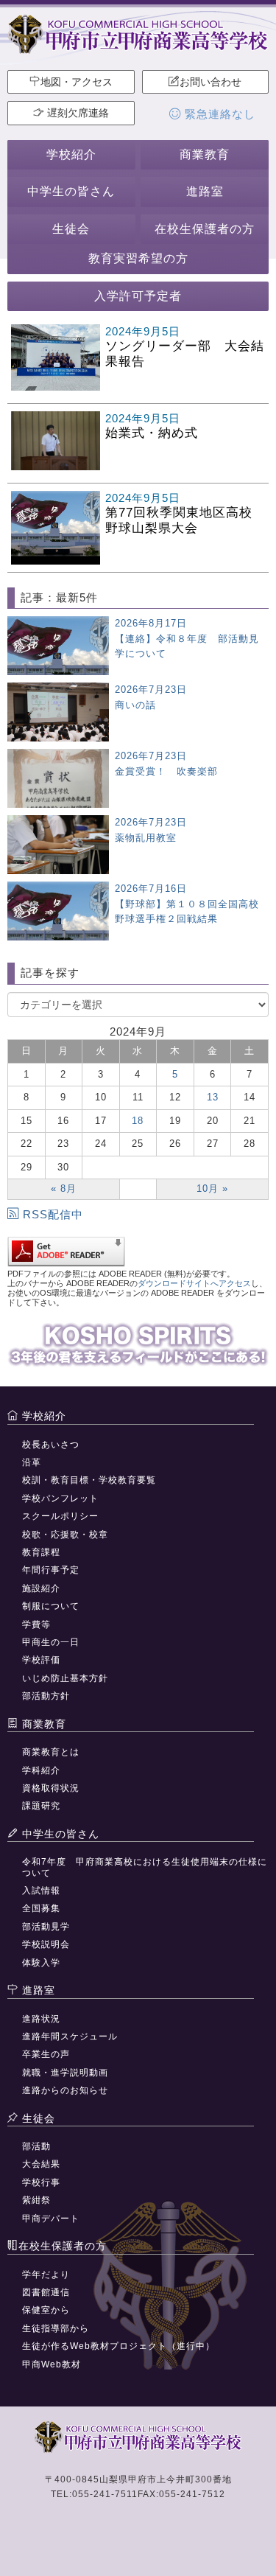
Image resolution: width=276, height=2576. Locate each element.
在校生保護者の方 (205, 229)
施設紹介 (41, 1588)
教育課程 (41, 1552)
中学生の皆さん (71, 191)
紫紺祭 (36, 2200)
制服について (51, 1606)
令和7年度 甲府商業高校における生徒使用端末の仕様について (145, 1867)
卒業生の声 (46, 2054)
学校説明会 (46, 1944)
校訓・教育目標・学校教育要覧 (89, 1480)
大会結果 (41, 2164)
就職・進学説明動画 (65, 2073)
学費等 (36, 1624)
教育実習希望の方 (138, 258)
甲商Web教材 (52, 2364)
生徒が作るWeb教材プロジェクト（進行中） (118, 2346)
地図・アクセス (77, 82)
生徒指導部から (56, 2328)
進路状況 (41, 2019)
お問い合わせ (210, 82)
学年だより (46, 2275)
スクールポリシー (60, 1516)
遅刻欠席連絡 (77, 113)
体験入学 (41, 1963)
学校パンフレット (60, 1498)
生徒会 (71, 229)
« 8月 (64, 1188)
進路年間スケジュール (70, 2036)
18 (138, 1121)
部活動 (36, 2146)
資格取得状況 (51, 1788)
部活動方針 (46, 1696)
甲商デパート (51, 2219)
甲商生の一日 (51, 1642)
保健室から (46, 2310)
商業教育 (205, 154)
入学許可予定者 (138, 296)
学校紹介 (71, 154)
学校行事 (41, 2182)
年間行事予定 (51, 1570)
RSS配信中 (53, 1214)
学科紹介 (41, 1770)
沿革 (32, 1462)
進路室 (205, 191)
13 (213, 1097)
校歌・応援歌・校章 (65, 1535)
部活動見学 (46, 1927)
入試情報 (41, 1891)
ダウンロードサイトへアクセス (194, 1283)
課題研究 (41, 1806)
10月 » (212, 1188)
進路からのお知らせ (65, 2090)
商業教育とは (51, 1752)
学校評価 (41, 1660)
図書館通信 (46, 2292)
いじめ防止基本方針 (65, 1678)
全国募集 (41, 1908)
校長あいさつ (51, 1445)
